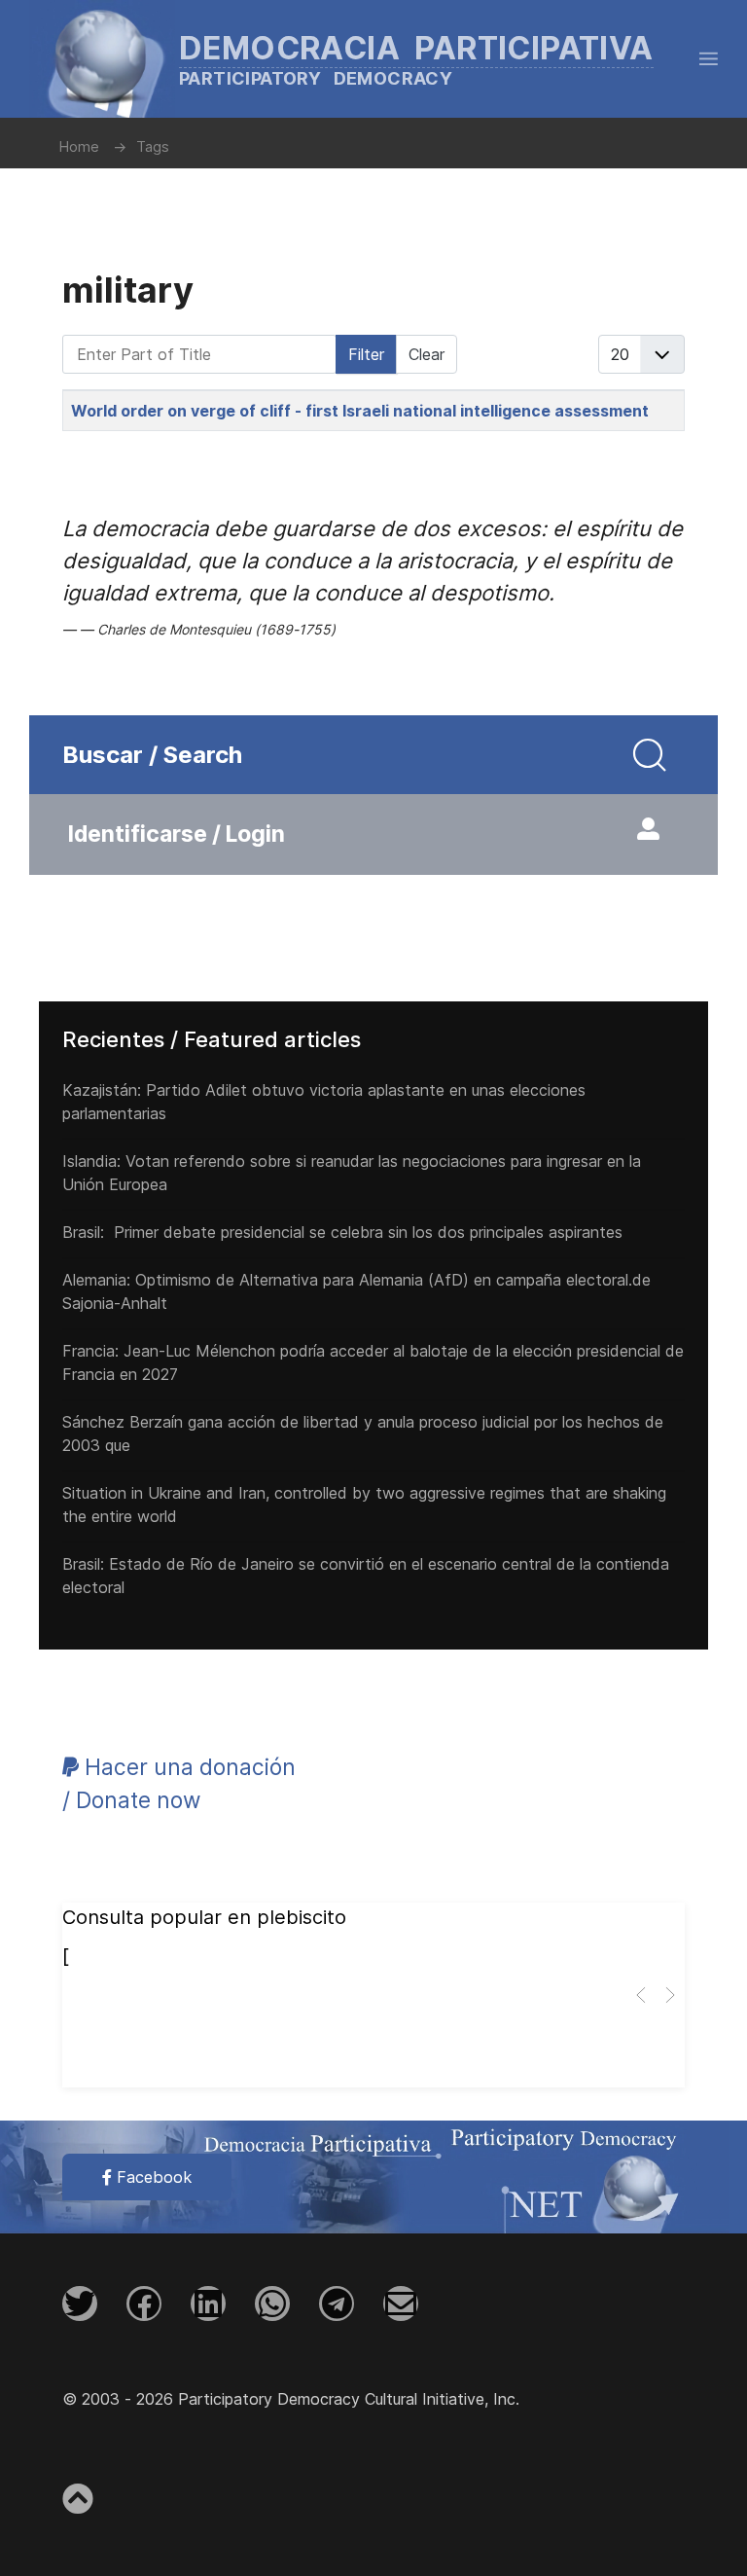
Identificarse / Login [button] (177, 834)
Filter (366, 354)
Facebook (152, 2177)
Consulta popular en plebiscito (204, 1917)
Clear (427, 354)
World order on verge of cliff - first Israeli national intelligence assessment (360, 411)
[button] (709, 58)
